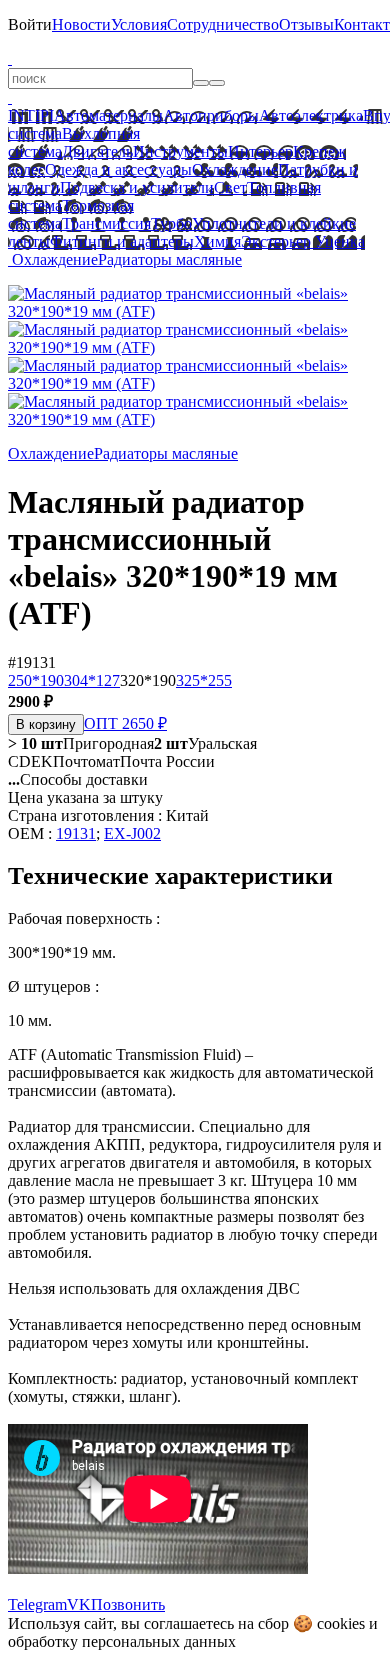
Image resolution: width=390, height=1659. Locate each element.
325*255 (204, 680)
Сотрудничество (223, 24)
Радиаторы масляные (170, 259)
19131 (76, 833)
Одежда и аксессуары (118, 169)
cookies (341, 1623)
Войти (30, 24)
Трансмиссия (106, 223)
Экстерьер (276, 241)
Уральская (205, 743)
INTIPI (31, 115)
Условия (139, 24)
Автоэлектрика (311, 115)
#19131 (32, 662)
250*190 (36, 680)
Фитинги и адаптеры (122, 241)
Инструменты (180, 151)
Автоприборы (211, 115)
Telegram (37, 1604)
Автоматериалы (108, 115)
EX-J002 (132, 833)
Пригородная (81, 743)
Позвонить (128, 1604)
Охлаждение (235, 169)
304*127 (92, 680)
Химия (217, 241)
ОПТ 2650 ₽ (125, 723)
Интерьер (260, 151)
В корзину (46, 724)
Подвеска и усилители (137, 187)
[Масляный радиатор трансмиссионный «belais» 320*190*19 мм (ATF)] (195, 311)
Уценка (338, 241)
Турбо (171, 223)
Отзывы (306, 24)
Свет (230, 187)
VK (79, 1604)
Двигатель (97, 151)
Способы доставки (78, 779)
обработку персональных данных (122, 1641)
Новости (81, 24)
